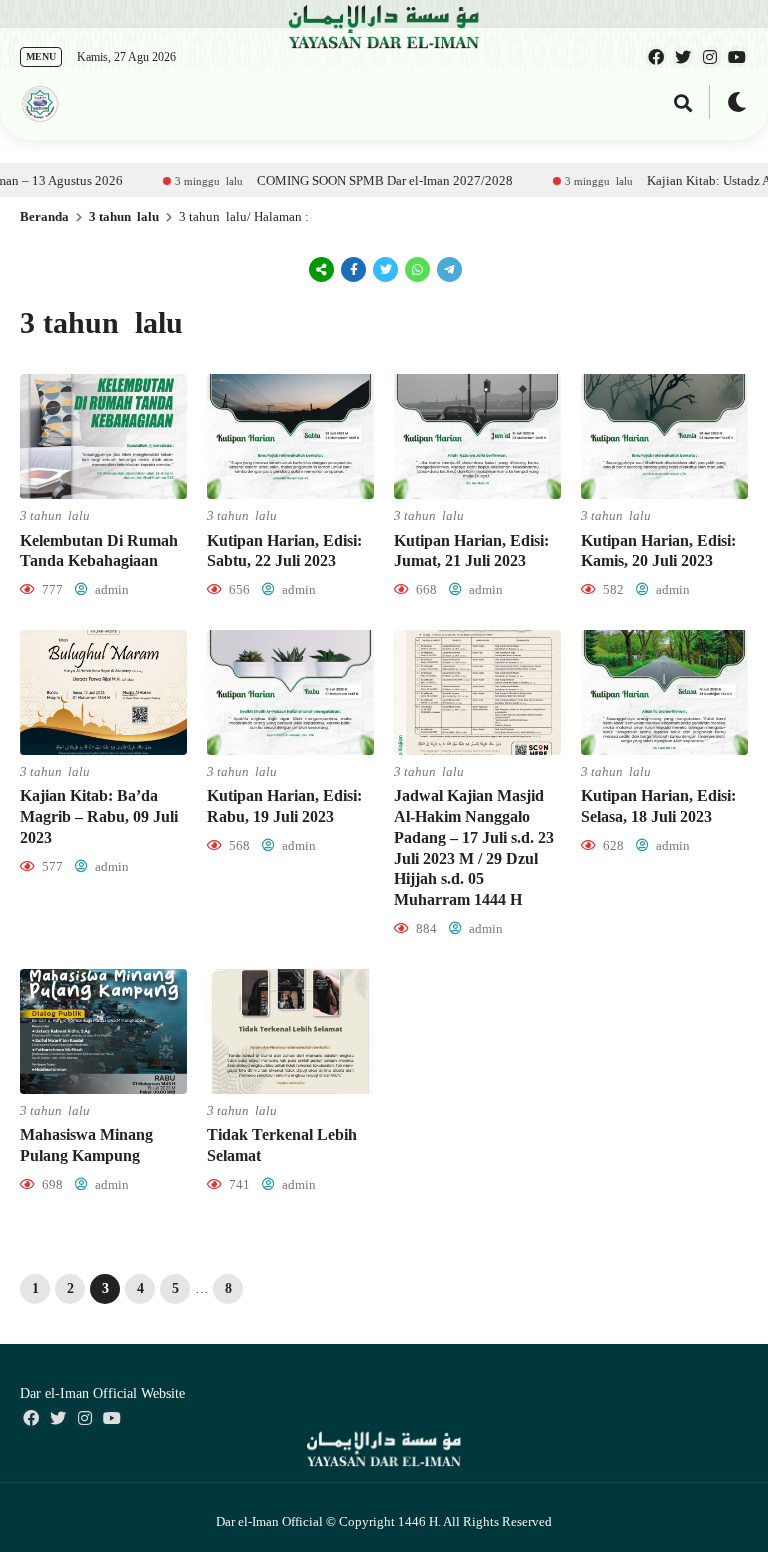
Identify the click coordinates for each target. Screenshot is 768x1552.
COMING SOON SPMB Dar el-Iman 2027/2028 (347, 180)
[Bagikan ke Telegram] (448, 269)
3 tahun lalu (124, 216)
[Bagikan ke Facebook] (354, 269)
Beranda (44, 216)
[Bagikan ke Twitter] (386, 269)
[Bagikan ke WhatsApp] (416, 269)
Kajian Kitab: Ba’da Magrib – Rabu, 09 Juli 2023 (99, 816)
